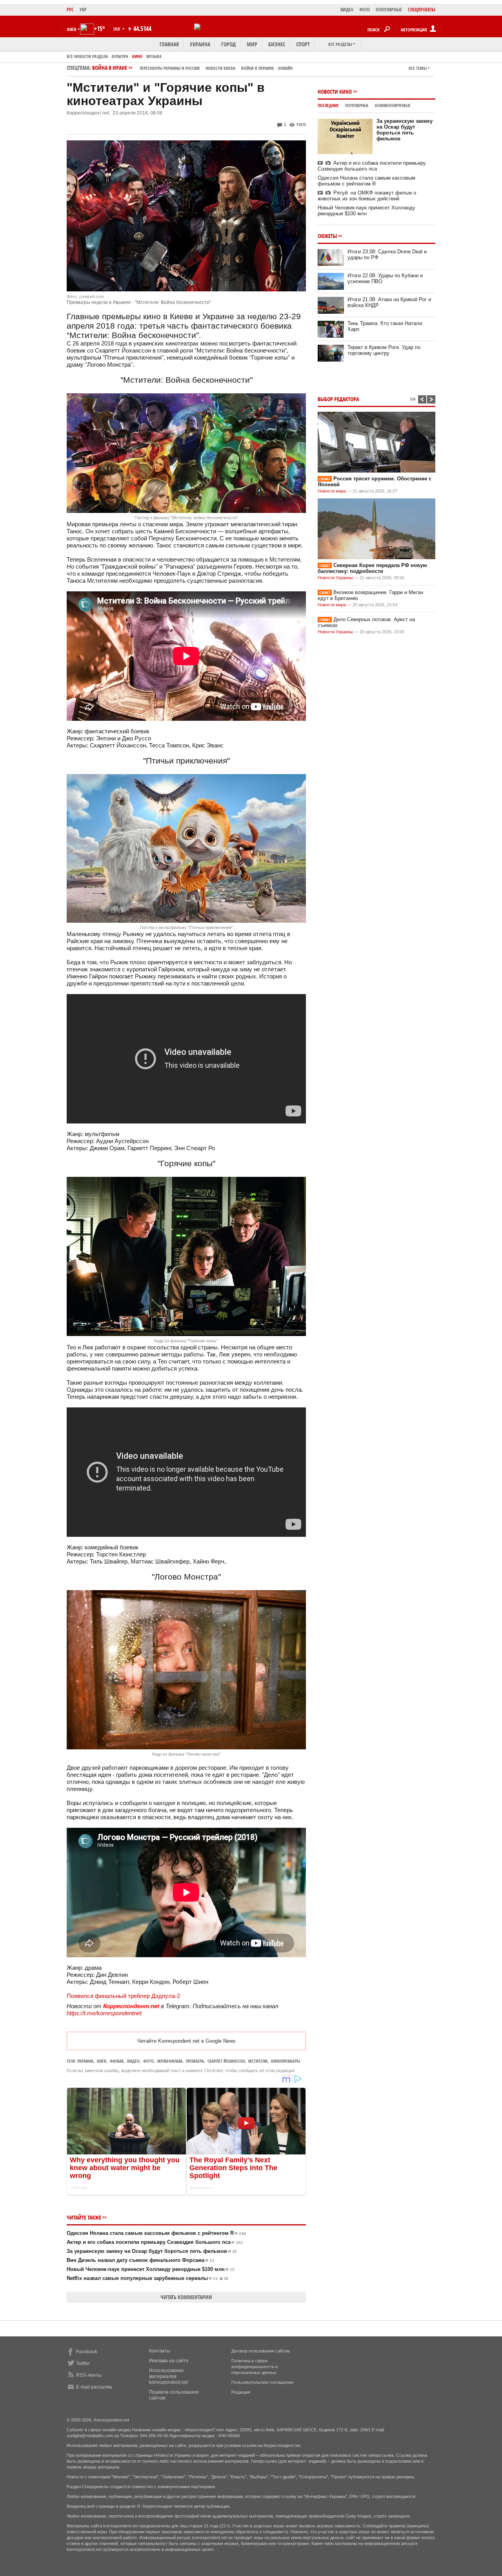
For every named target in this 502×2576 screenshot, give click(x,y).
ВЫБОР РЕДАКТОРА (338, 399)
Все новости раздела (87, 56)
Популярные (357, 105)
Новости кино (335, 92)
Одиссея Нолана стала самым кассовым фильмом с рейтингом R (156, 2233)
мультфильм (170, 2061)
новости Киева (220, 68)
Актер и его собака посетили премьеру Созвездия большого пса (155, 2242)
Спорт (303, 44)
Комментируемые (393, 105)
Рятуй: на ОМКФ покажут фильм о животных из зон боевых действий (367, 196)
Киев (102, 2061)
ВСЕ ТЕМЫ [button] (418, 68)
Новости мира (332, 491)
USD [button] (117, 29)
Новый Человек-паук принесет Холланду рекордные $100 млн (151, 2269)
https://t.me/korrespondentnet (104, 2013)
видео (133, 2061)
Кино (137, 56)
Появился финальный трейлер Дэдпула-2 (123, 1996)
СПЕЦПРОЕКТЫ (422, 10)
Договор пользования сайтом (261, 2351)
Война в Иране (192, 68)
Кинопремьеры (286, 2061)
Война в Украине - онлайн (267, 68)
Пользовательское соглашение (263, 2382)
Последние (328, 105)
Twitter (83, 2363)
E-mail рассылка (94, 2387)
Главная (169, 44)
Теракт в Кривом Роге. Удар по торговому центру (384, 350)
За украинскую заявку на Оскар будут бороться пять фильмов (152, 2251)
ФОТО (365, 10)
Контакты (160, 2351)
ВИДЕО (347, 10)
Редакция (241, 2392)
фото (148, 2061)
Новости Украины (335, 578)
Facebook (87, 2352)
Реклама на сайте (169, 2361)
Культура (120, 56)
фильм (117, 2061)
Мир (252, 44)
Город (228, 44)
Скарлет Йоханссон (226, 2061)
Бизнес (277, 44)
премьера (195, 2061)
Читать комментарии (186, 2297)
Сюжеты (327, 236)
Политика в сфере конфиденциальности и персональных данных (255, 2367)
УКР (83, 10)
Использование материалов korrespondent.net (168, 2376)
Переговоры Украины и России (170, 68)
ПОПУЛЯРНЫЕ (389, 10)
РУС (70, 10)
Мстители (258, 2061)
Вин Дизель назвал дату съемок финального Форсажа (140, 2260)
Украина (200, 44)
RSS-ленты (89, 2375)
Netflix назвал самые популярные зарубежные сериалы (147, 2278)
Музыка (154, 56)
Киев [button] (72, 29)
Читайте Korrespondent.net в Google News (186, 2041)
